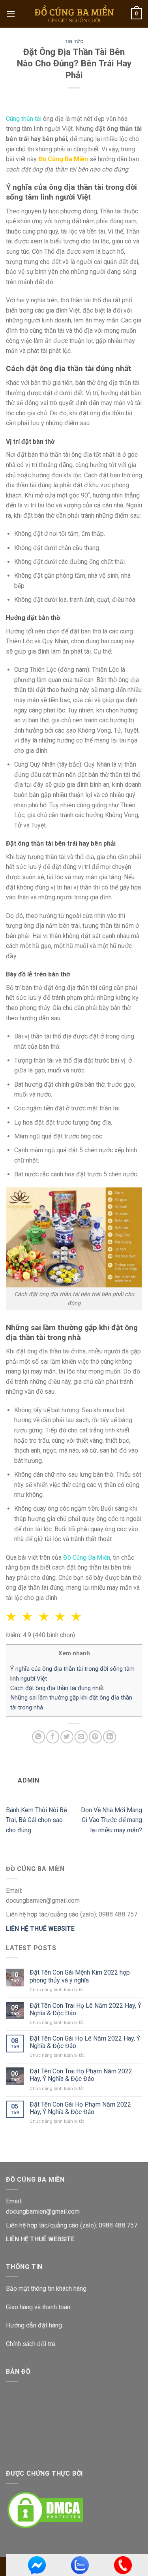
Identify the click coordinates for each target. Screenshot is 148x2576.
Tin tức (74, 42)
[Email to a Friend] (81, 1737)
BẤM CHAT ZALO (74, 1235)
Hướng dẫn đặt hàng (34, 2325)
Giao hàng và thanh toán (38, 2307)
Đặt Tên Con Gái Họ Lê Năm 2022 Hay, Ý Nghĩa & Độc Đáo (85, 2042)
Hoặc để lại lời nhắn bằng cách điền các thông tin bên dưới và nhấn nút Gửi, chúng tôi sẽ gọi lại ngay (74, 1263)
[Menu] (11, 14)
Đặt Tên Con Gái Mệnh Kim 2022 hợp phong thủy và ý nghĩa (80, 1976)
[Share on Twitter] (67, 1737)
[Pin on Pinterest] (95, 1737)
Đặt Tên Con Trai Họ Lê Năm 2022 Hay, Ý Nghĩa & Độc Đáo (85, 2009)
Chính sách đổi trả (31, 2344)
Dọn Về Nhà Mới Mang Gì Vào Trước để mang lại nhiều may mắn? (111, 1820)
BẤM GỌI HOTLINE (74, 1216)
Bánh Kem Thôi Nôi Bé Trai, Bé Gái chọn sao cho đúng (37, 1820)
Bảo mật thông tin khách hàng (46, 2289)
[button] (78, 1617)
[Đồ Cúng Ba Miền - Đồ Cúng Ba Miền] (74, 14)
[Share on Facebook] (53, 1737)
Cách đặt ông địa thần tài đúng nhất (57, 1688)
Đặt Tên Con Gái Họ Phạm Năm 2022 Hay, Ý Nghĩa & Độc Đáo (80, 2108)
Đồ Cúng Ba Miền (87, 1557)
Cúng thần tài (24, 119)
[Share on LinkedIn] (110, 1737)
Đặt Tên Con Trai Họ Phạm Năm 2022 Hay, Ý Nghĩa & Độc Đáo (81, 2075)
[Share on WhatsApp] (38, 1737)
